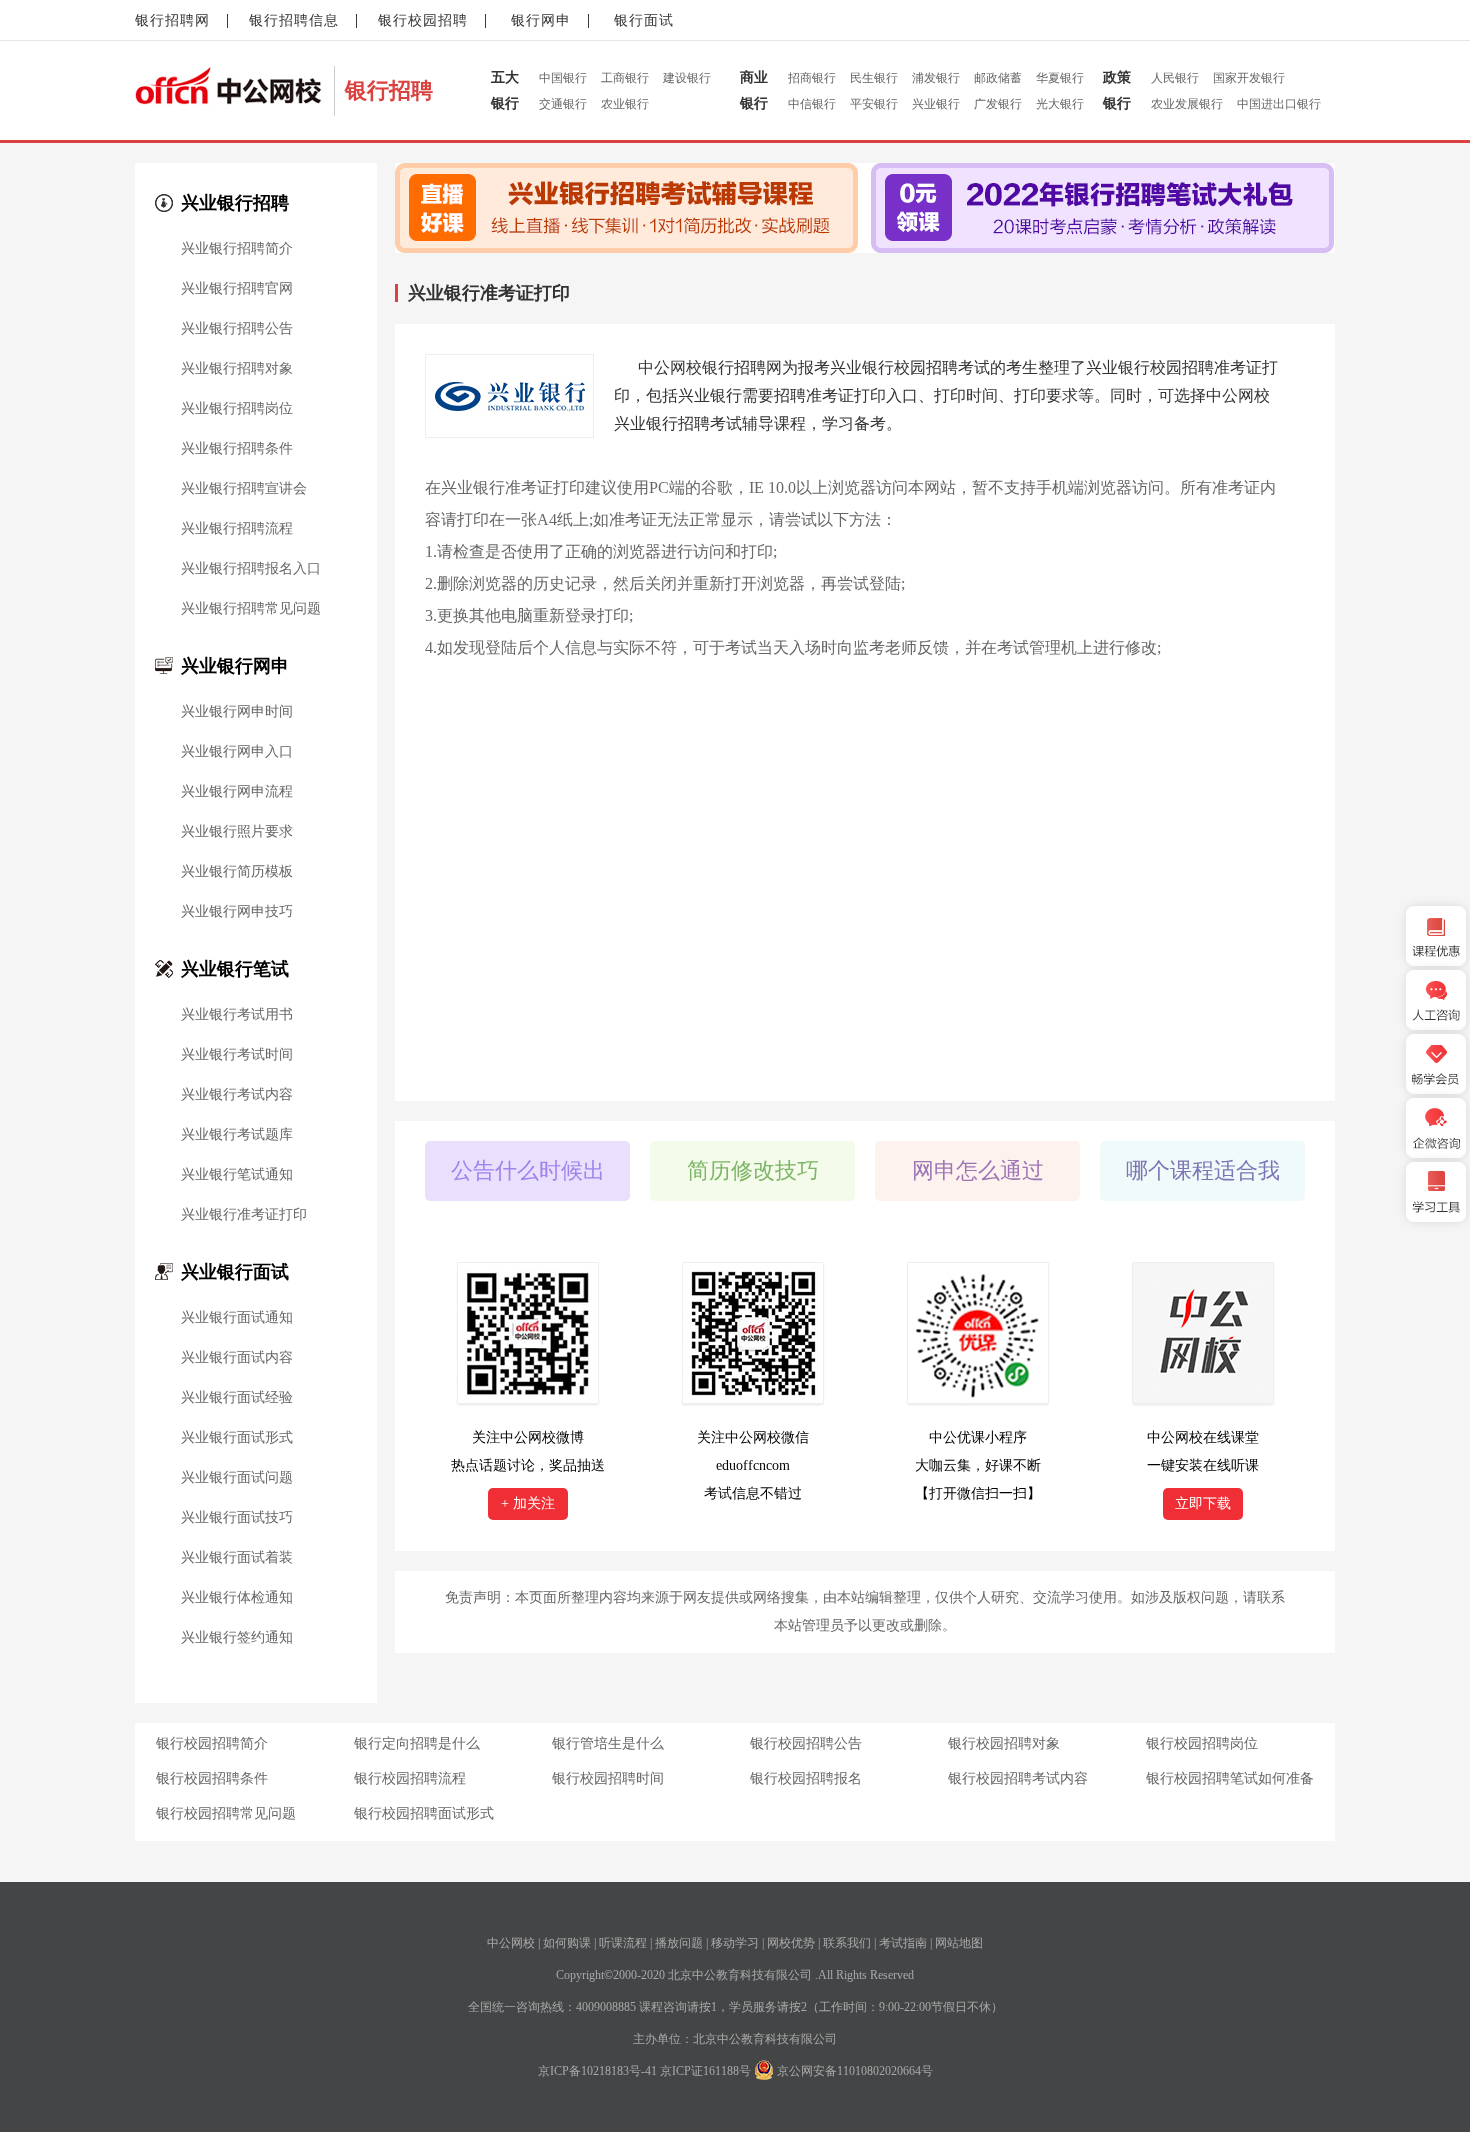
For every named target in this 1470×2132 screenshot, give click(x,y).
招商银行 (812, 78)
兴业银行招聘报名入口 (251, 569)
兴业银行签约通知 (237, 1638)
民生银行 (874, 78)
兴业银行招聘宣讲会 (244, 489)
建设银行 (687, 78)
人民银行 (1175, 78)
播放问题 (679, 1943)
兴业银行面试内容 (237, 1358)
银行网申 (541, 20)
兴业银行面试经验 (237, 1398)
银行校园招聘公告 (806, 1743)
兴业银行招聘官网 (237, 289)
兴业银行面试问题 (237, 1478)
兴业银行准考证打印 (244, 1215)
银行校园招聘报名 (806, 1778)
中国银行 (563, 78)
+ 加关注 (528, 1503)
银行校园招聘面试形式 (424, 1813)
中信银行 (812, 104)
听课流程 (623, 1943)
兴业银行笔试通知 (237, 1175)
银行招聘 (389, 90)
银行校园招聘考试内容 (1018, 1778)
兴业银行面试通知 (237, 1318)
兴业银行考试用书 (237, 1015)
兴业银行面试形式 (237, 1438)
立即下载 (1203, 1503)
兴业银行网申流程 (237, 792)
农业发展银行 (1187, 104)
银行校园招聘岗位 (1202, 1743)
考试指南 (903, 1943)
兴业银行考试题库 (237, 1135)
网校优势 (791, 1943)
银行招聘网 (172, 20)
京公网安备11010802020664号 (855, 2071)
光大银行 (1060, 104)
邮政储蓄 (998, 78)
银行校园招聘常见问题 (226, 1813)
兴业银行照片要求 (237, 832)
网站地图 (959, 1943)
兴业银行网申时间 (237, 712)
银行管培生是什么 (608, 1743)
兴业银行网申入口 (237, 752)
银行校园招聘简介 (212, 1743)
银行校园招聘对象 (1004, 1743)
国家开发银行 (1249, 78)
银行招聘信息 (294, 20)
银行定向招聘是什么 (417, 1743)
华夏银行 (1060, 78)
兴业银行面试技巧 (237, 1518)
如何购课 (567, 1943)
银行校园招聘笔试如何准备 (1230, 1778)
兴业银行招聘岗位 (237, 409)
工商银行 (625, 78)
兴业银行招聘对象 (237, 369)
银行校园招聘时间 (608, 1778)
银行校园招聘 (423, 20)
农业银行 (625, 104)
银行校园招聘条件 (212, 1778)
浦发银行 (936, 78)
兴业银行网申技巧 (237, 912)
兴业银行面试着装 (237, 1558)
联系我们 (847, 1943)
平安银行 (874, 104)
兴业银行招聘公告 (237, 329)
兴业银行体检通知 (237, 1598)
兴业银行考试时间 (237, 1055)
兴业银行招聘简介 (237, 249)
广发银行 (998, 104)
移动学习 (735, 1943)
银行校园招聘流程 (410, 1778)
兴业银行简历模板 (237, 872)
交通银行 (563, 104)
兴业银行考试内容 (237, 1095)
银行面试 (644, 20)
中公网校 (511, 1943)
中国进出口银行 (1279, 104)
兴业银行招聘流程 (237, 529)
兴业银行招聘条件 (237, 449)
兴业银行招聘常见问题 (251, 609)
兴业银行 (936, 104)
